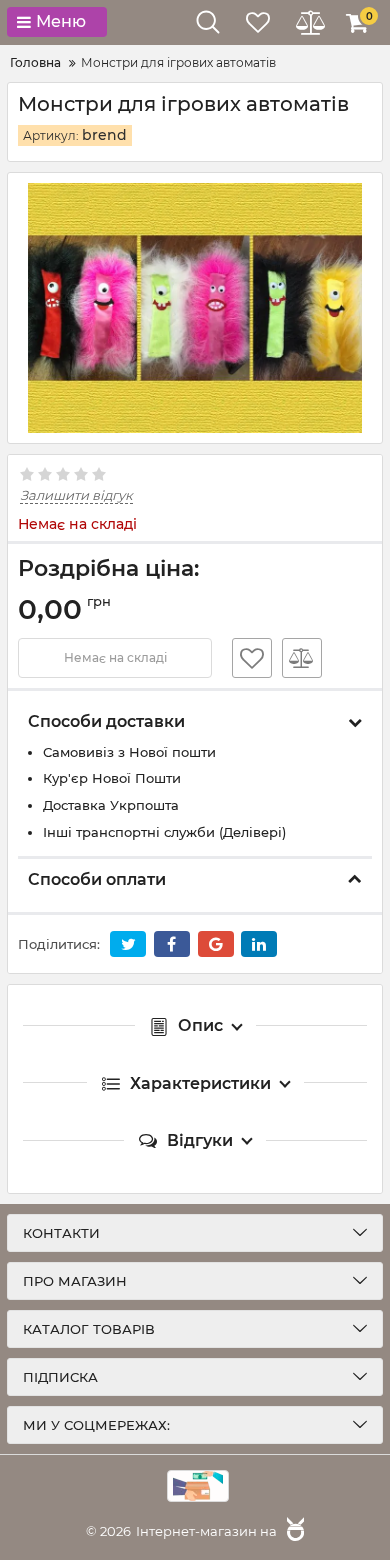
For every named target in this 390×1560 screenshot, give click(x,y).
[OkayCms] (293, 1531)
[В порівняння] (302, 658)
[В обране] (252, 658)
